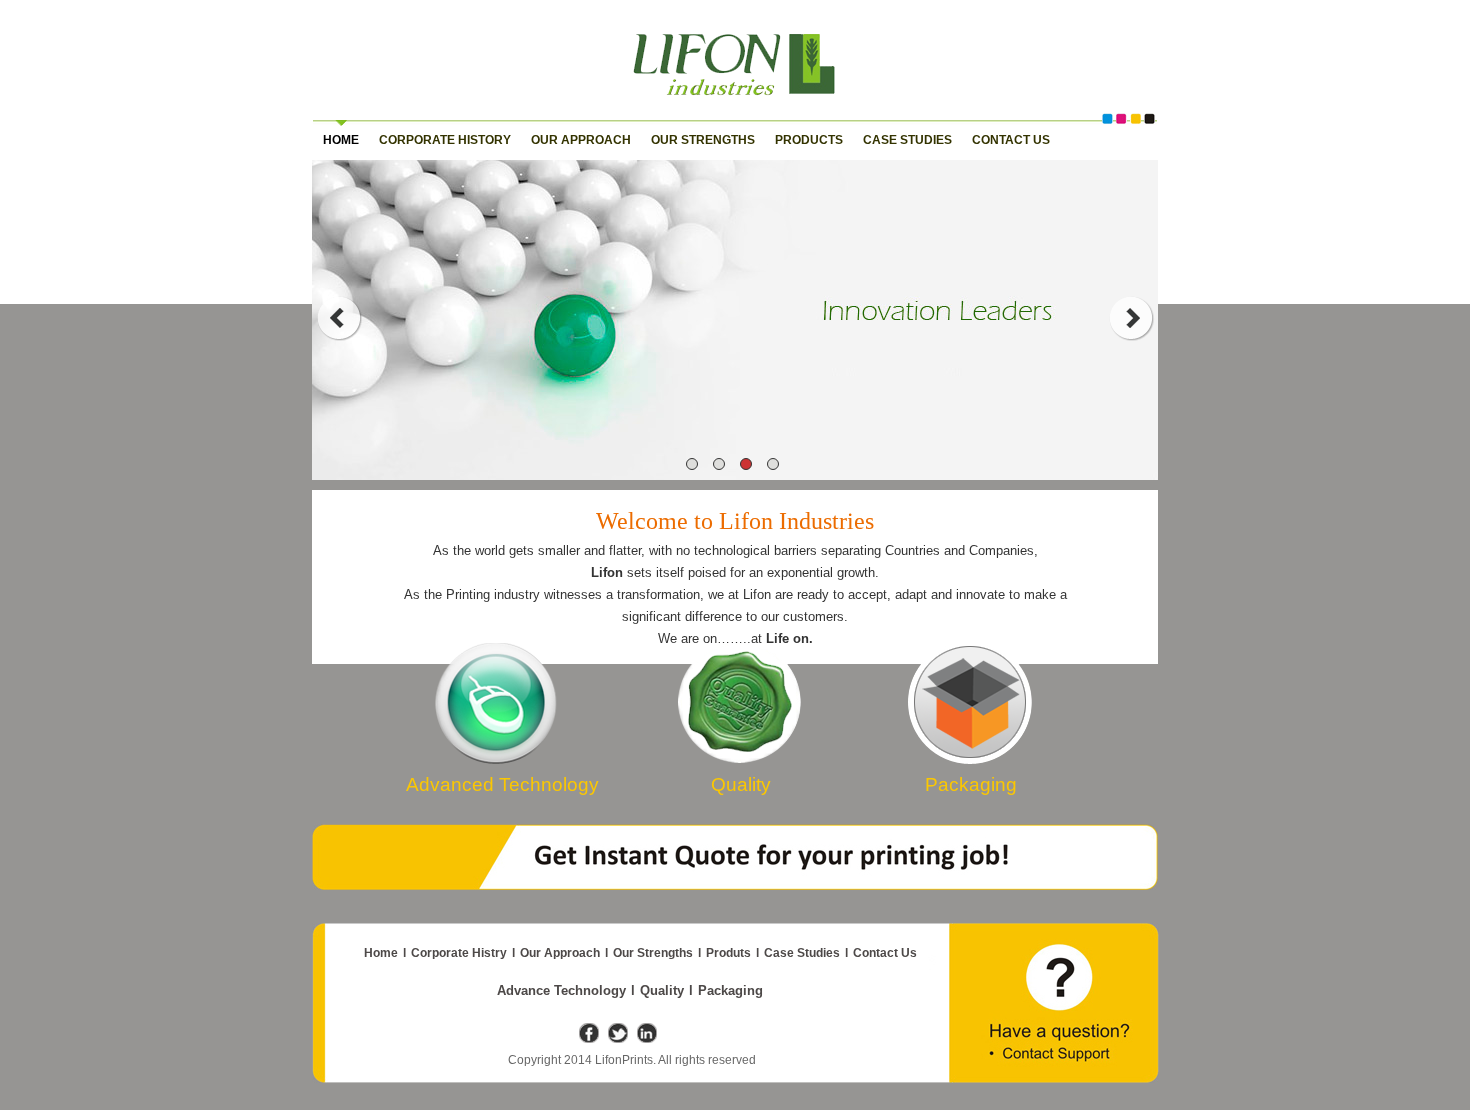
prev (338, 318)
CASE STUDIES (907, 140)
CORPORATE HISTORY (445, 140)
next (1131, 318)
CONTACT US (1011, 140)
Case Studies (802, 953)
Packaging (730, 990)
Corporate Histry (459, 953)
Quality (662, 990)
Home (381, 953)
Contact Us (885, 953)
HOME (341, 140)
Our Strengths (653, 953)
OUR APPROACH (581, 140)
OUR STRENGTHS (703, 140)
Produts (728, 953)
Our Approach (560, 953)
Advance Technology (561, 990)
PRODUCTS (809, 140)
